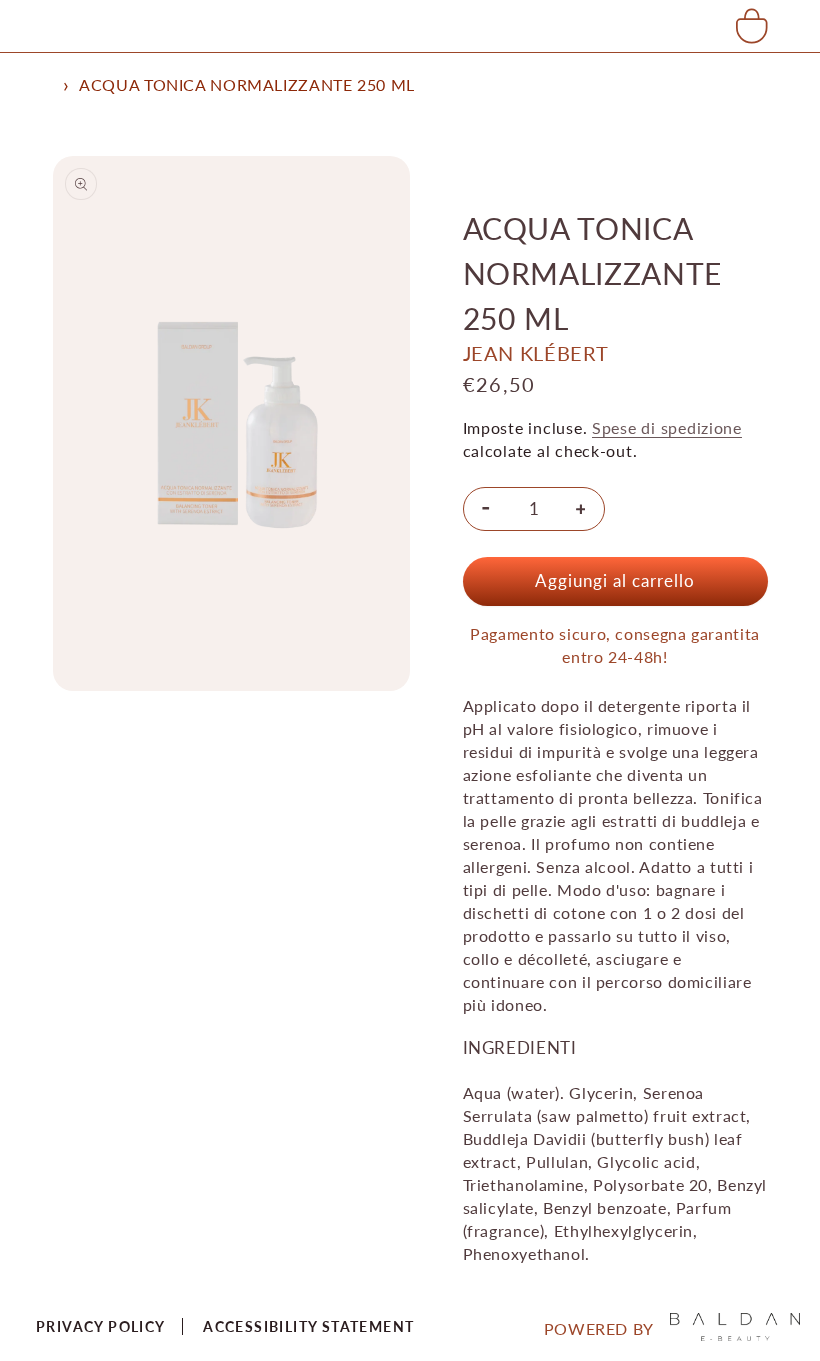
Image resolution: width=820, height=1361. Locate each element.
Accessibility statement (308, 1326)
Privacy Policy (101, 1326)
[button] (752, 26)
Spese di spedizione (667, 427)
